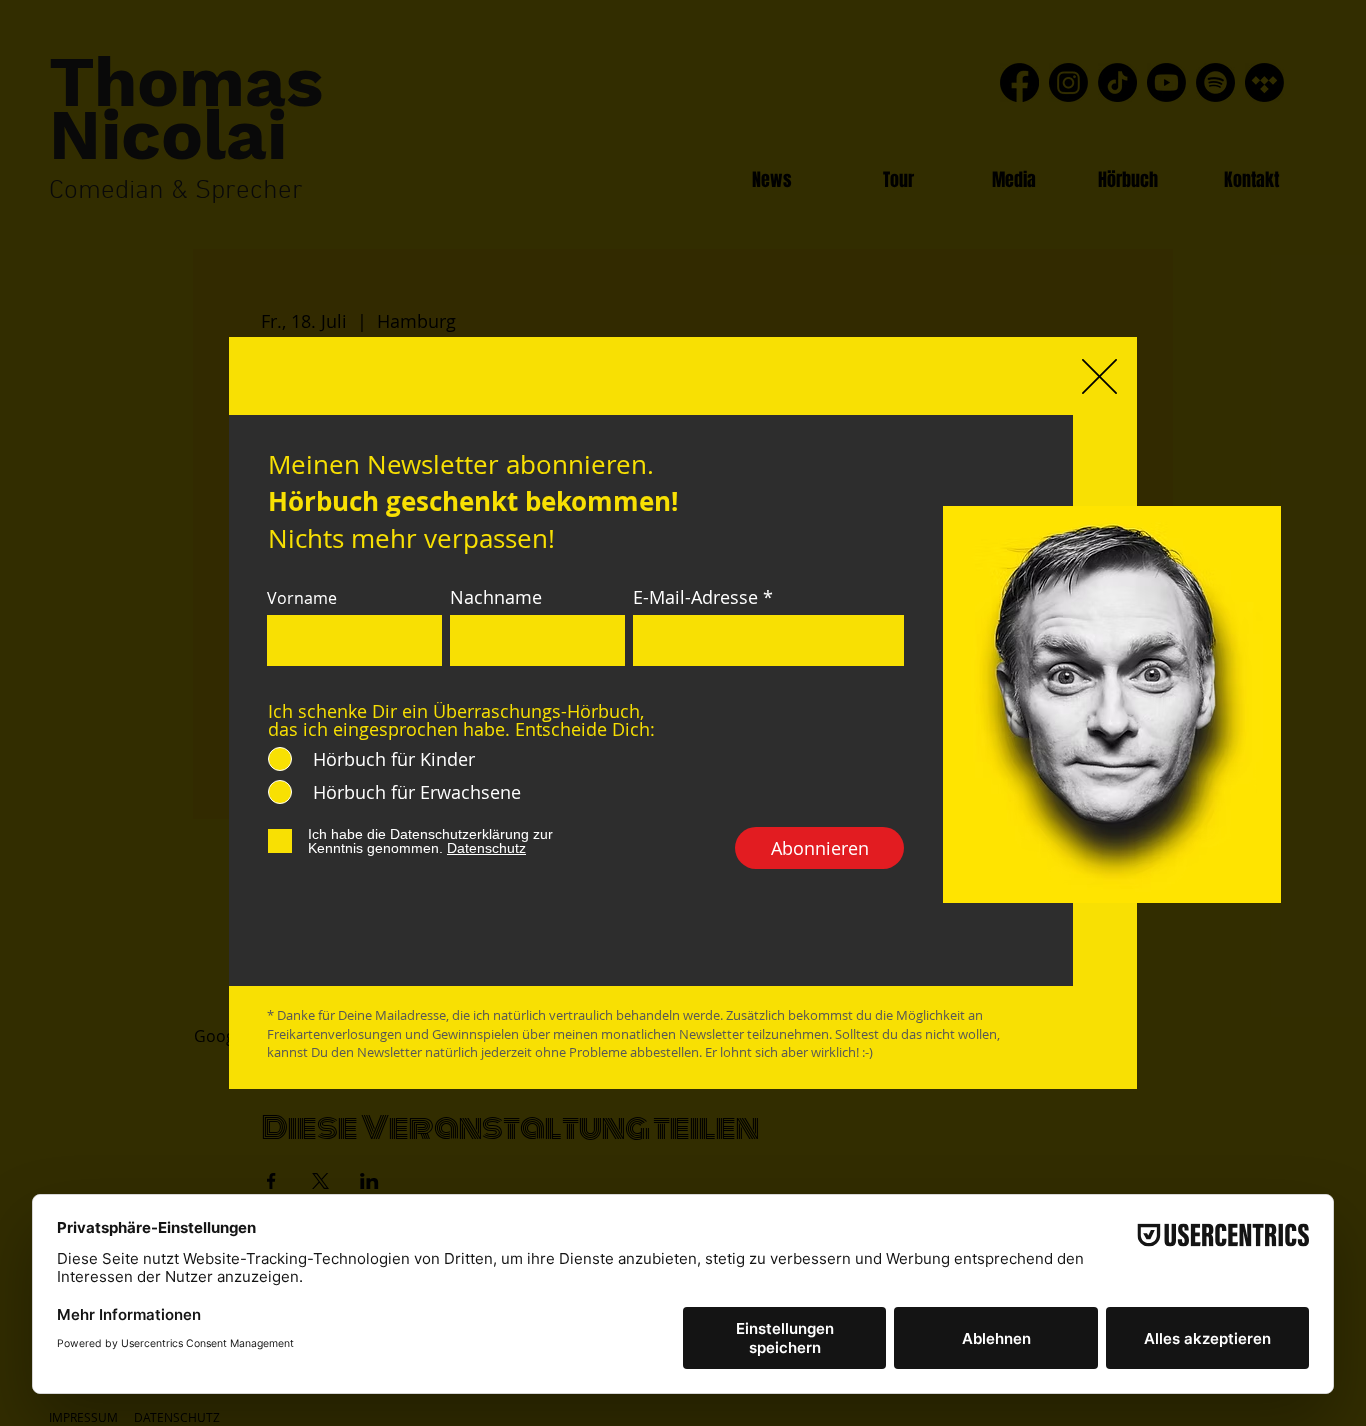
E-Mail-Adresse (695, 597)
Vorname (302, 598)
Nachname (496, 597)
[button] (1099, 376)
